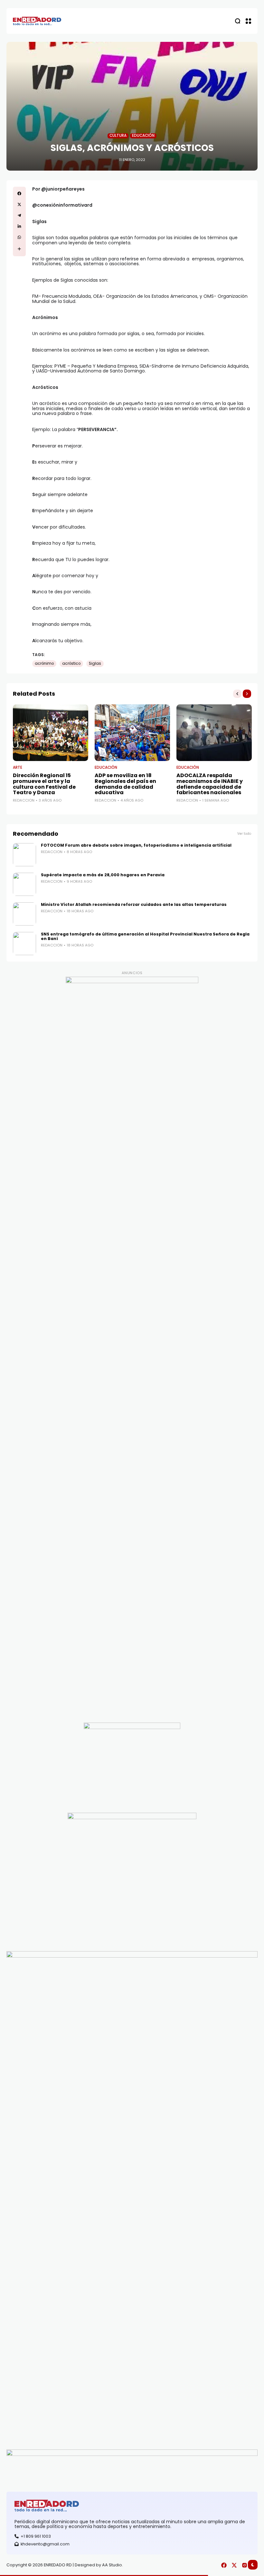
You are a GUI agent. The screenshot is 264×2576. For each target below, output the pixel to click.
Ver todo (244, 834)
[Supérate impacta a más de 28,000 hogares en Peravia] (24, 884)
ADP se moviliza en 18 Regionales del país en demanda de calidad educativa (125, 784)
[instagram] (245, 2565)
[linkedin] (19, 226)
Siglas (95, 663)
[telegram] (19, 215)
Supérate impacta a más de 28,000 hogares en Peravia (103, 875)
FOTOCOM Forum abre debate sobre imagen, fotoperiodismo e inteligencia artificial (136, 845)
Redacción (24, 800)
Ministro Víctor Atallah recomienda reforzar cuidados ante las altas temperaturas (134, 904)
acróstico (71, 663)
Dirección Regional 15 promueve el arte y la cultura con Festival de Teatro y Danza (44, 784)
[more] (19, 249)
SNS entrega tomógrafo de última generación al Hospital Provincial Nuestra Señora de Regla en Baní (145, 936)
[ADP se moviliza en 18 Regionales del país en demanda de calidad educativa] (132, 733)
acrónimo (44, 663)
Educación (143, 136)
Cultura (118, 136)
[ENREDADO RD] (37, 21)
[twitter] (19, 204)
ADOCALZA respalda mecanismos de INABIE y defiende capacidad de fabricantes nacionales (210, 784)
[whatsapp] (19, 237)
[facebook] (19, 193)
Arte (18, 768)
